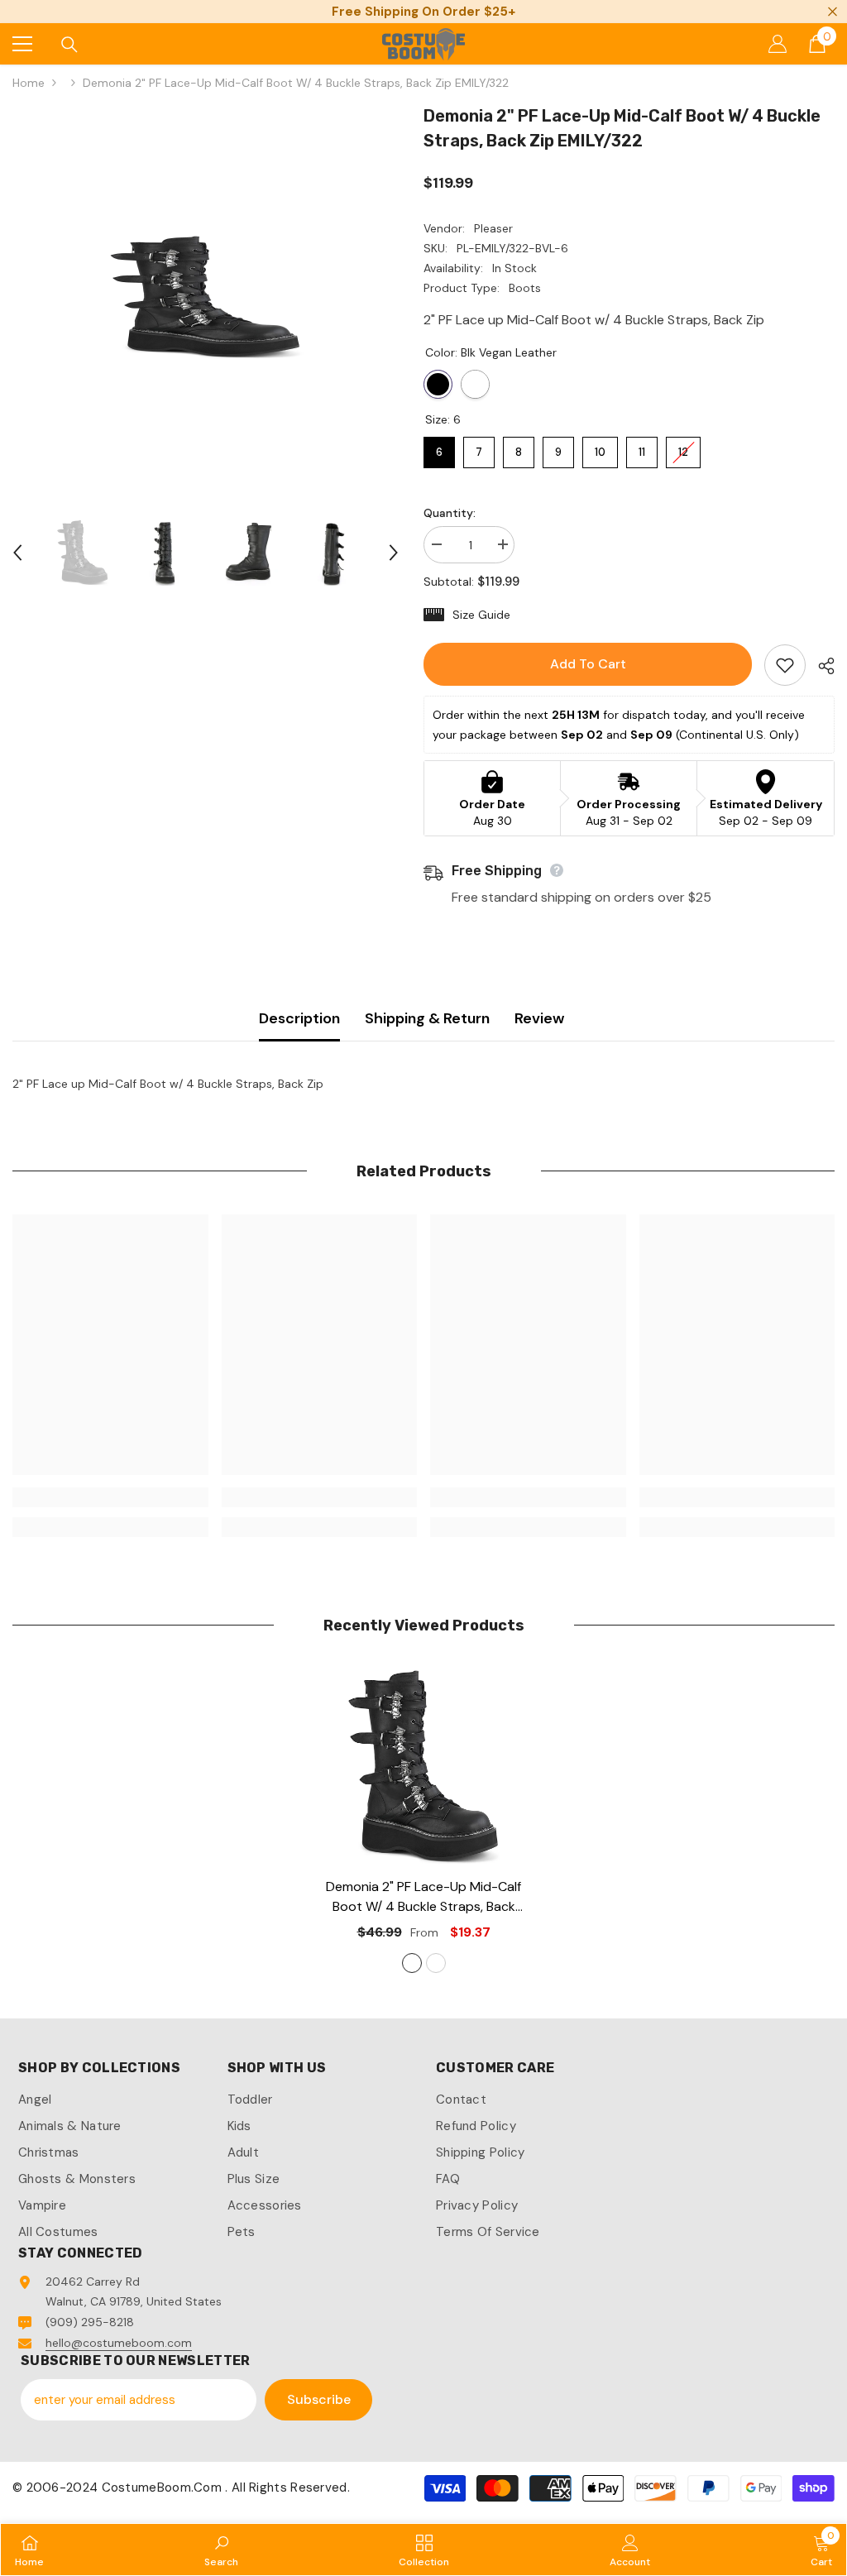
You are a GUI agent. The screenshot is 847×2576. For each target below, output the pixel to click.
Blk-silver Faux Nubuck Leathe (475, 384)
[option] (206, 297)
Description (299, 1018)
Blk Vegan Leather (438, 384)
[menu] (22, 44)
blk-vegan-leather (412, 1963)
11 (642, 448)
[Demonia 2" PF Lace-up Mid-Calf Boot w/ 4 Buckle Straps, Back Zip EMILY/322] (424, 1767)
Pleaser (493, 228)
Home (29, 83)
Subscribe (319, 2399)
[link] (110, 1497)
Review (539, 1018)
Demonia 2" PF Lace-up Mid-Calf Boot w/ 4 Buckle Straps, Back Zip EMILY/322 (423, 1897)
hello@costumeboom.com (119, 2343)
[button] (17, 553)
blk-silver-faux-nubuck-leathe (436, 1963)
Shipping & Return (427, 1018)
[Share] (820, 666)
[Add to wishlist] (785, 665)
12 (684, 448)
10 (601, 448)
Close (833, 12)
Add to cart (588, 664)
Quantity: (450, 513)
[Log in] (778, 44)
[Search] (69, 45)
